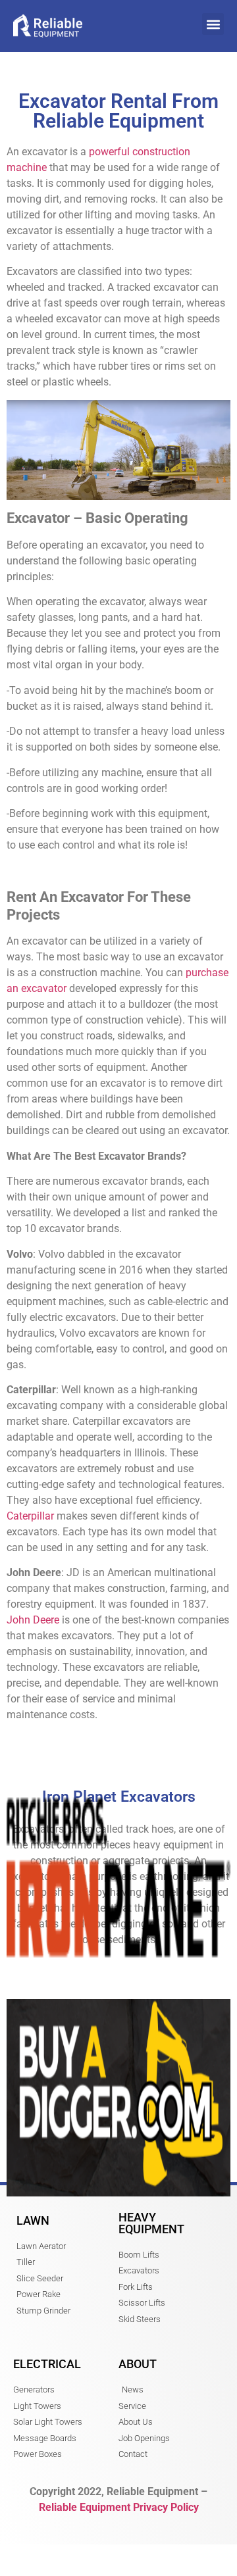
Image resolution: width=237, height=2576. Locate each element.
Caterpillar (30, 1516)
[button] (213, 24)
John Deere (33, 1620)
